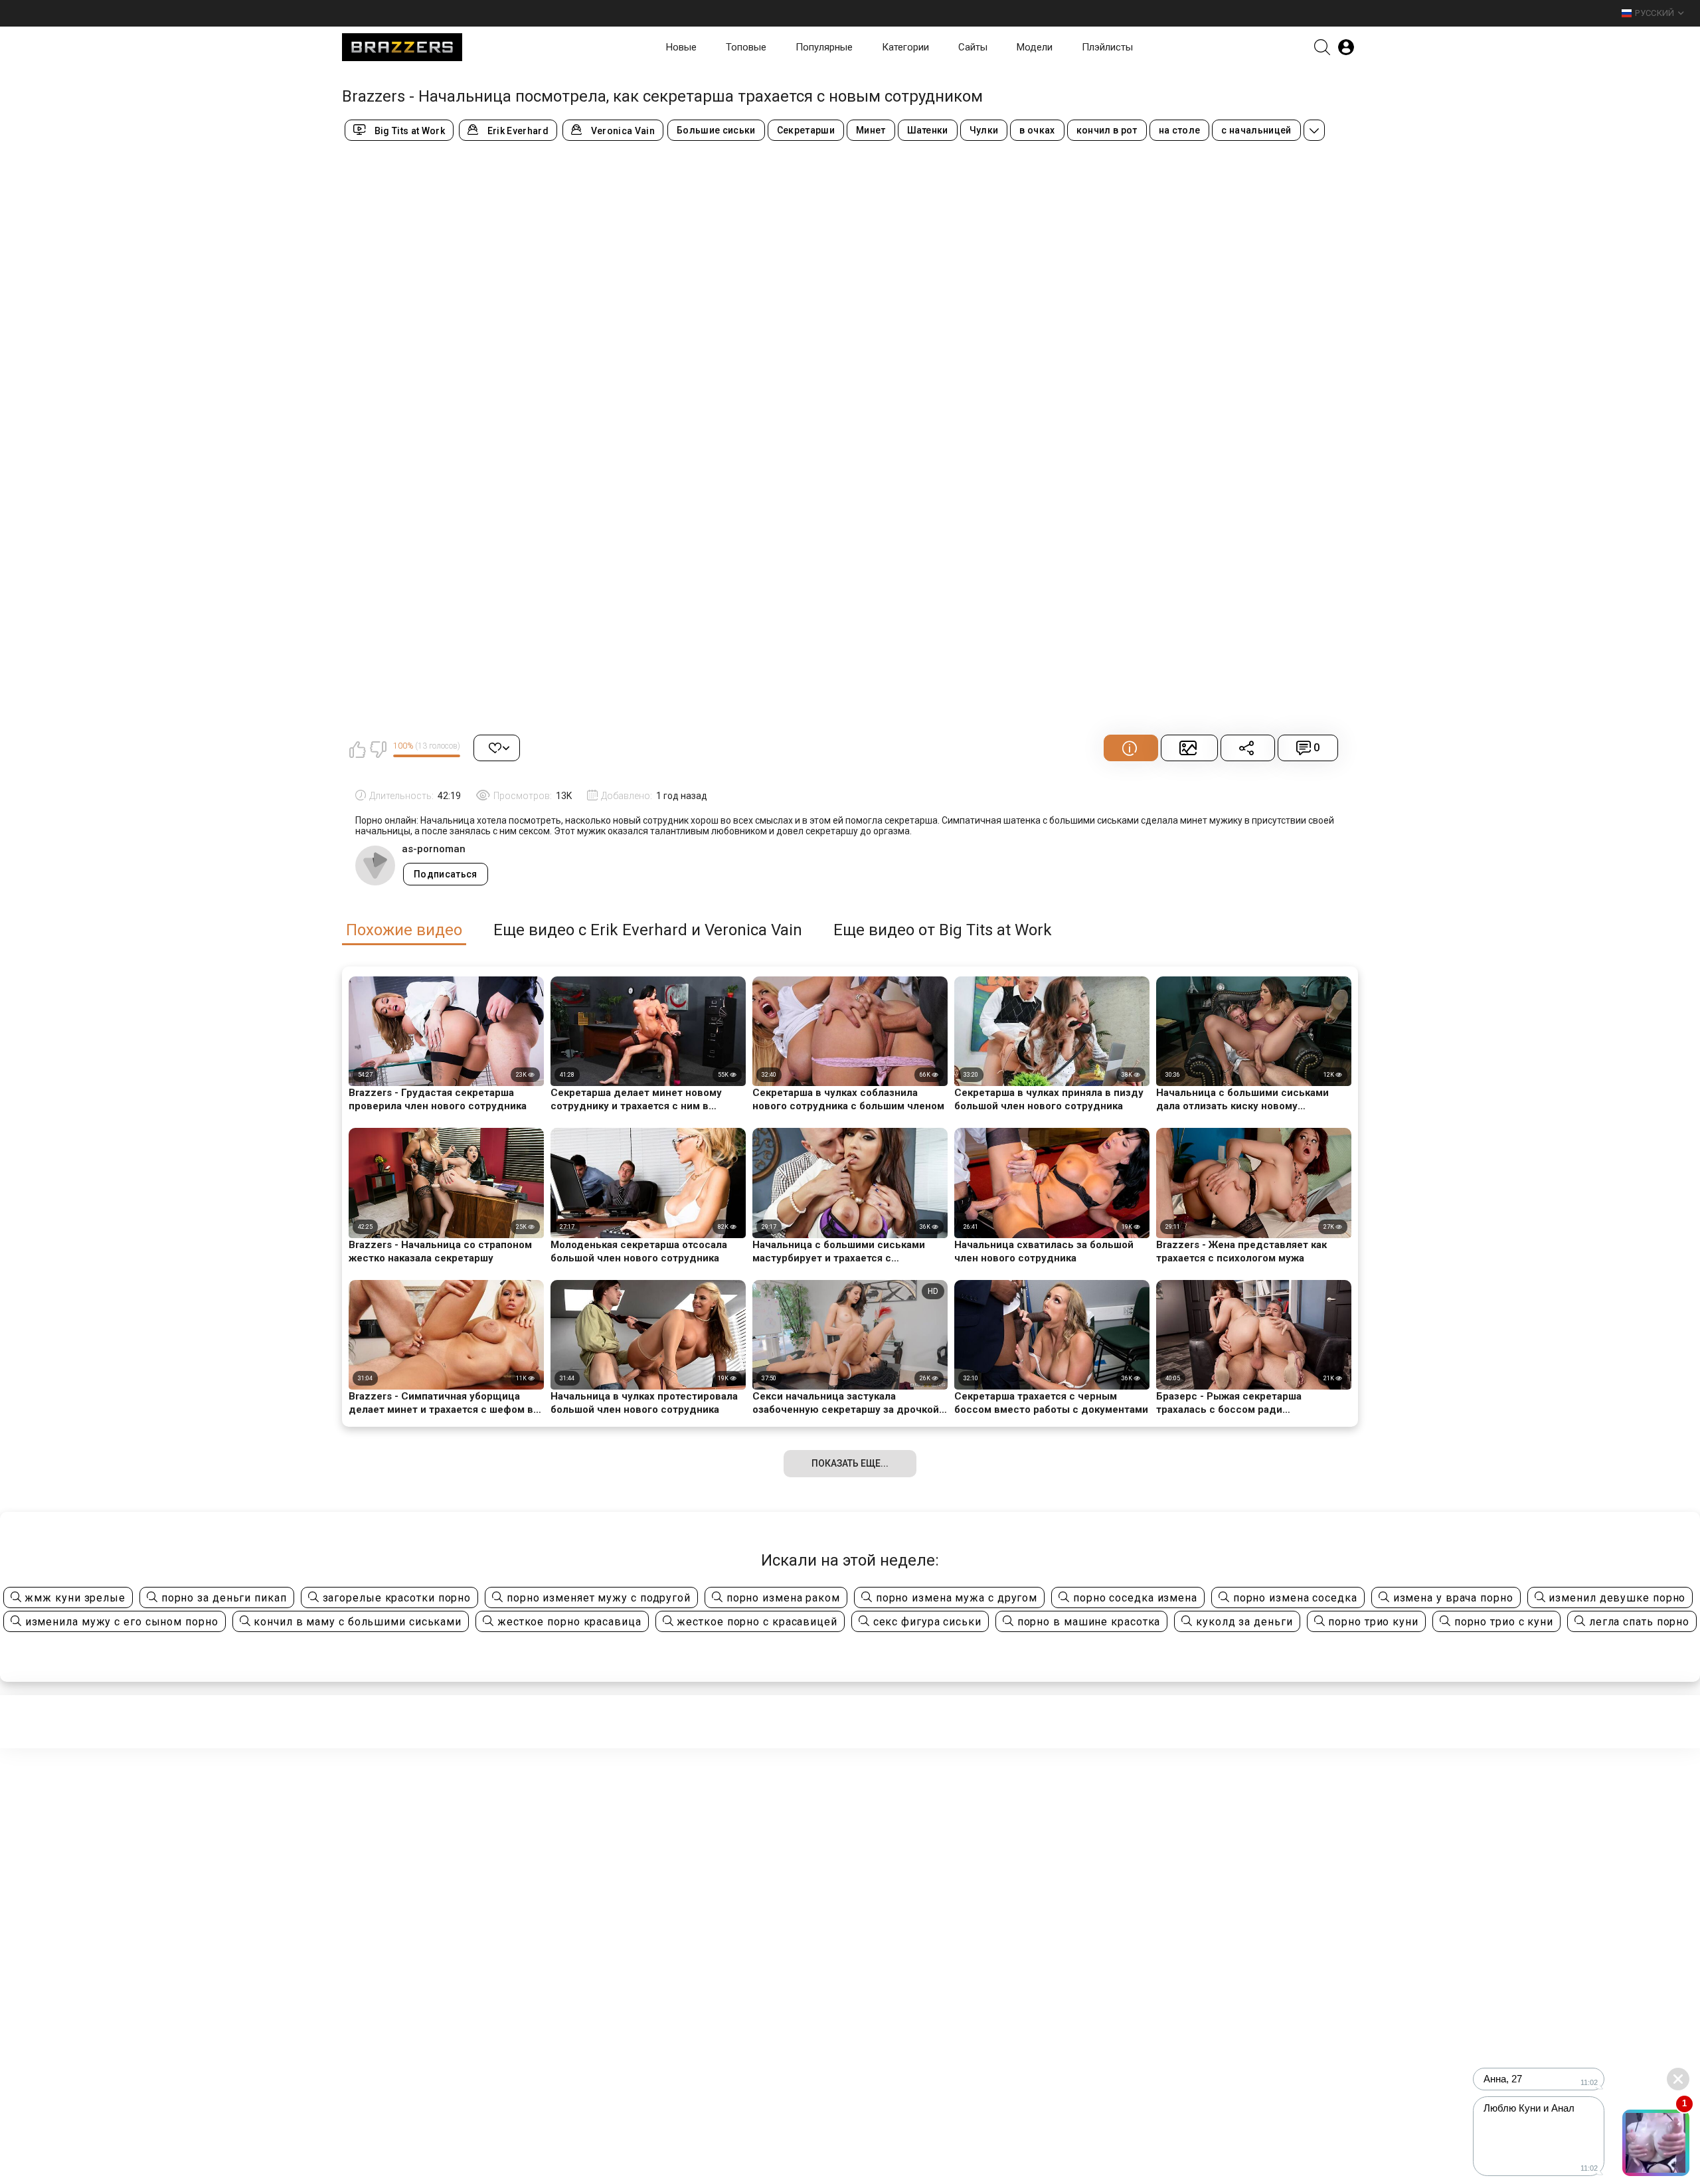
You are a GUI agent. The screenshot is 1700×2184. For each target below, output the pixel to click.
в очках (1037, 130)
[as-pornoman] (375, 865)
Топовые (746, 47)
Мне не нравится (378, 749)
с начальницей (1256, 130)
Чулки (984, 130)
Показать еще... (850, 1463)
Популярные (824, 47)
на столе (1180, 130)
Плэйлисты (1107, 47)
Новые (681, 47)
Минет (871, 130)
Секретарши (806, 130)
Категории (905, 47)
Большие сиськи (716, 130)
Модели (1035, 47)
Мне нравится (357, 749)
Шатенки (928, 130)
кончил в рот (1107, 130)
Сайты (973, 47)
